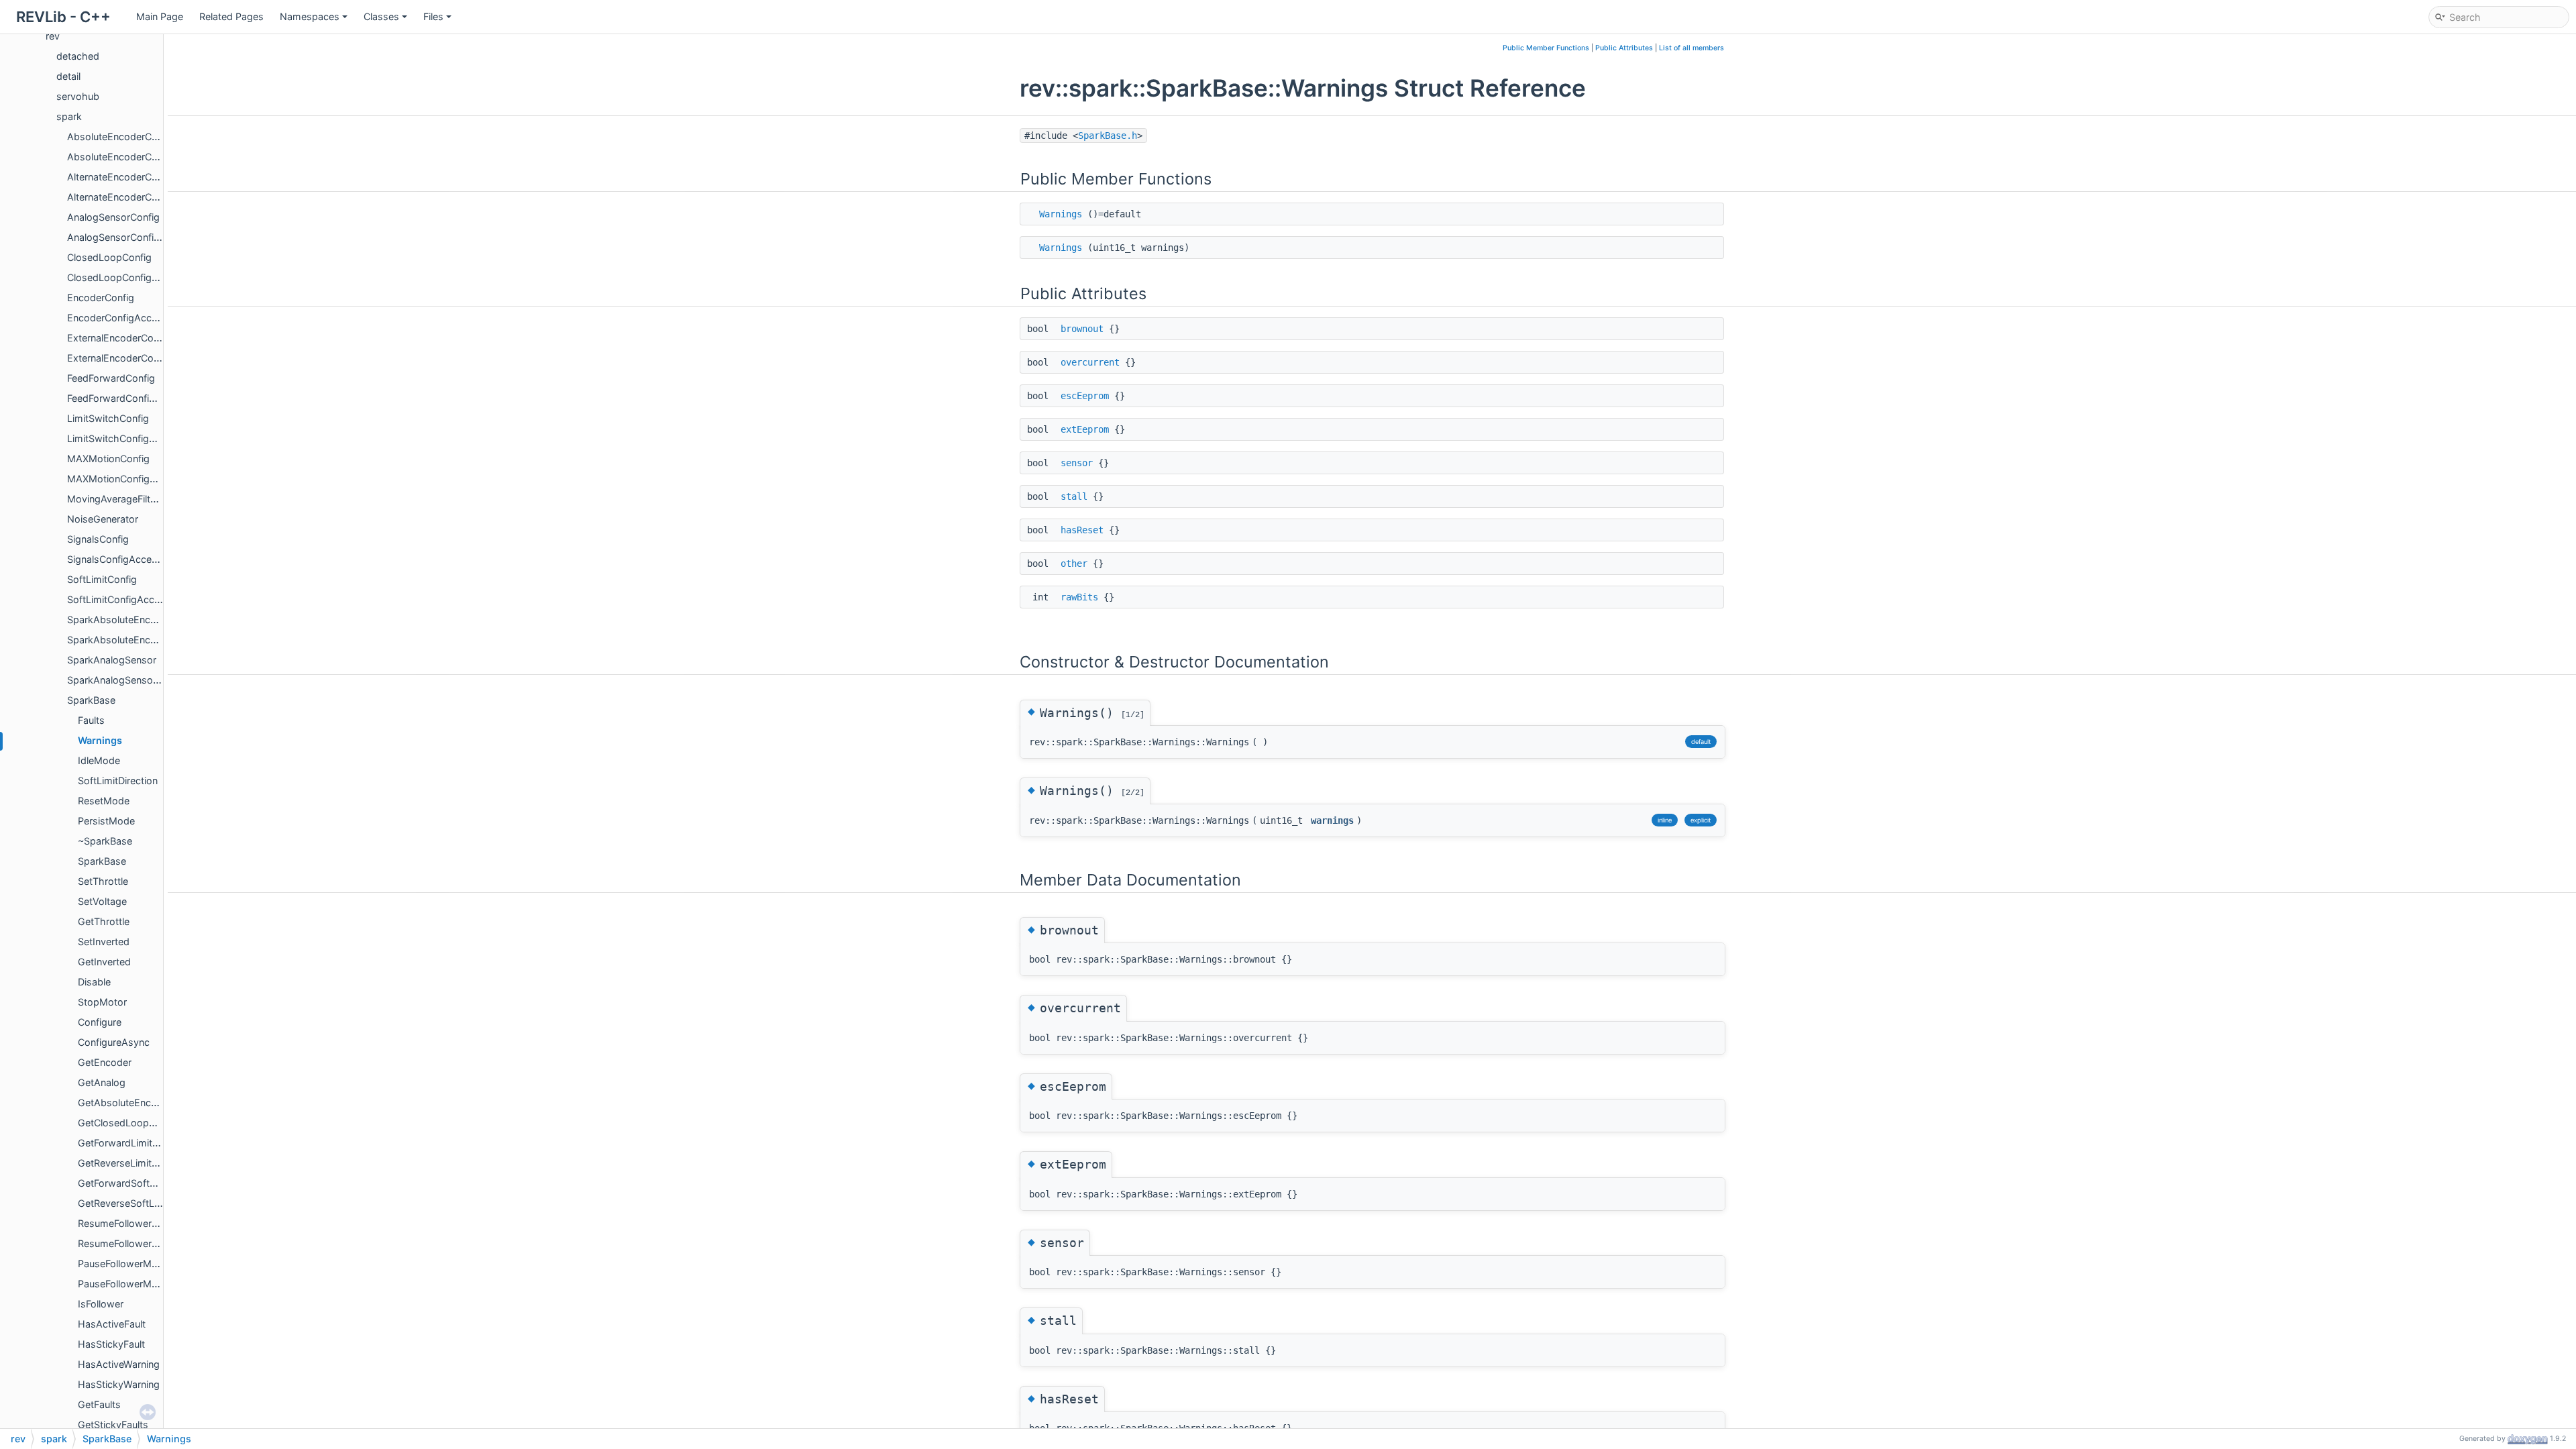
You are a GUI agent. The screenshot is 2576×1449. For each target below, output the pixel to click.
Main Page (160, 16)
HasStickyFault (111, 1344)
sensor (1077, 463)
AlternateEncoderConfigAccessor (142, 197)
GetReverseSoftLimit (124, 1203)
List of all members (1692, 48)
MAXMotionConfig (108, 459)
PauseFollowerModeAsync (138, 1284)
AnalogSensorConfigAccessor (135, 237)
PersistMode (106, 821)
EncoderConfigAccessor (122, 318)
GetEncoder (105, 1062)
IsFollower (101, 1304)
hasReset (1082, 530)
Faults (91, 720)
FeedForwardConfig (111, 378)
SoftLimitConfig (102, 579)
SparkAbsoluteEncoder (119, 620)
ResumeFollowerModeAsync (142, 1243)
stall (1074, 496)
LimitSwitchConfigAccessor (129, 438)
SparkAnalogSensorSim (120, 680)
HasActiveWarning (119, 1364)
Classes (381, 16)
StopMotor (102, 1002)
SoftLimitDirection (118, 781)
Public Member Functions (1546, 48)
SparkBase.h (1108, 136)
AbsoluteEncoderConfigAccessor (142, 157)
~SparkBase (105, 841)
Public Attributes (1624, 48)
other (1074, 563)
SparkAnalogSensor (112, 660)
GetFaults (99, 1404)
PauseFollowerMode (123, 1264)
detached (78, 56)
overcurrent (1090, 362)
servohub (78, 96)
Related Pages (231, 16)
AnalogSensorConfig (113, 217)
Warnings (100, 740)
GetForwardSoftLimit (124, 1183)
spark (69, 116)
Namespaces (310, 16)
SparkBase (91, 700)
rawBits (1079, 597)
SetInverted (104, 942)
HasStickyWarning (119, 1384)
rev (53, 36)
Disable (94, 982)
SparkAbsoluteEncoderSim (127, 640)
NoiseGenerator (103, 519)
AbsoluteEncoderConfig (121, 137)
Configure (100, 1022)
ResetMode (104, 801)
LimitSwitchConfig (108, 418)
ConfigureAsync (114, 1042)
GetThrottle (104, 921)
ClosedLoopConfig (109, 257)
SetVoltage (102, 901)
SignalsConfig (98, 539)
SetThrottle (103, 881)
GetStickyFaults (113, 1425)
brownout (1082, 329)
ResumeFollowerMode (128, 1223)
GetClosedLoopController (135, 1123)
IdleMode (99, 760)
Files (433, 16)
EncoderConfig (101, 298)
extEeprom (1085, 429)
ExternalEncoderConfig (119, 338)
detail (68, 76)
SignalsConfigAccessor (119, 559)
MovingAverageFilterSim (121, 499)
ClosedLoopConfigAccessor (131, 277)
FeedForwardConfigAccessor (132, 398)
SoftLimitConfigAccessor (123, 599)
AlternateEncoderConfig (121, 177)
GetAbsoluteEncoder (125, 1103)
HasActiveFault (112, 1324)
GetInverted (104, 962)
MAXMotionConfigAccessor (130, 479)
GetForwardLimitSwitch (130, 1143)
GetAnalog (102, 1082)
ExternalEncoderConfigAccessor (140, 358)
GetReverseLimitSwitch (130, 1163)
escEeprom (1085, 396)
